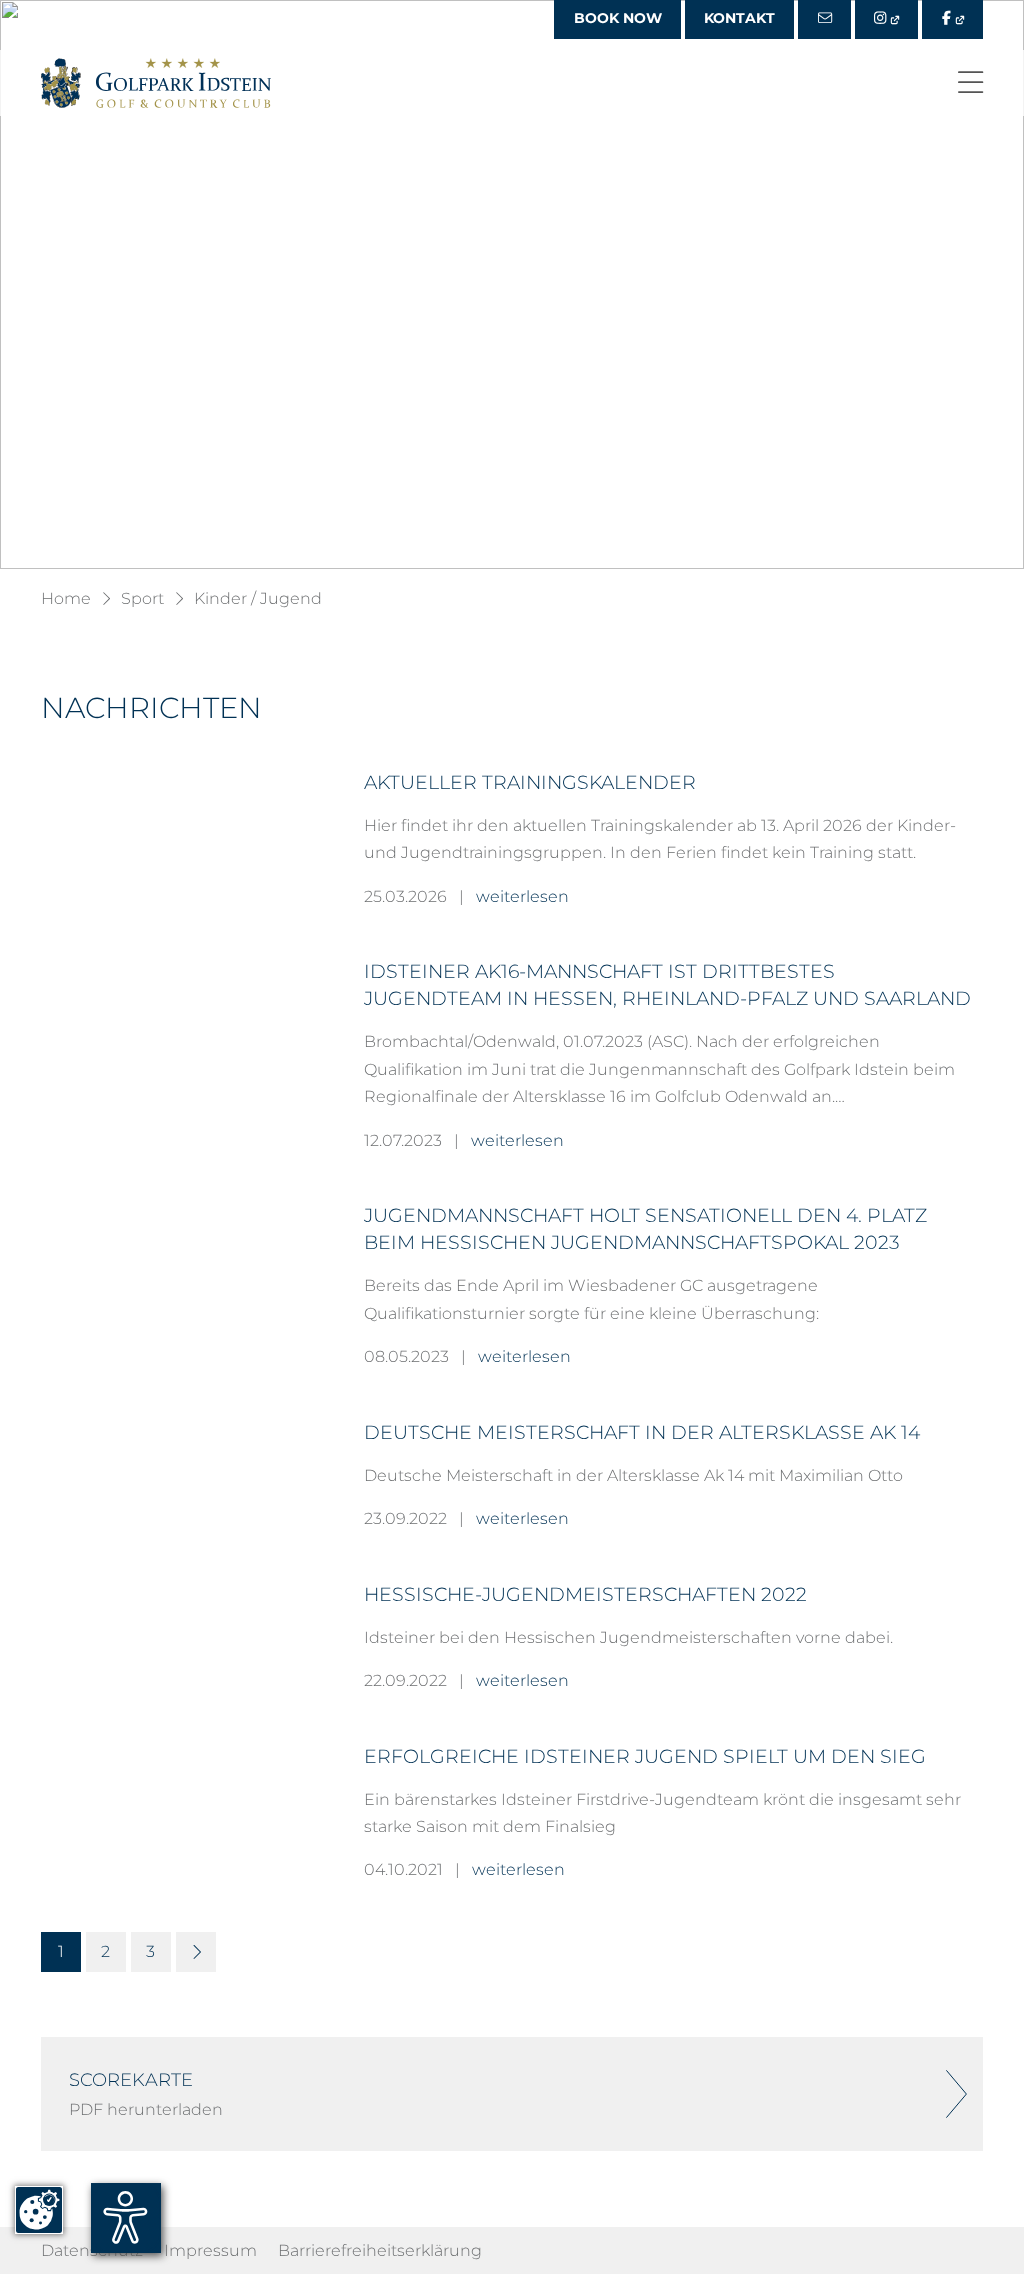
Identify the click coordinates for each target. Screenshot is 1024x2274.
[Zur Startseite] (156, 83)
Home (66, 598)
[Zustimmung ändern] (39, 2210)
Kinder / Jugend (258, 598)
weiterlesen (522, 896)
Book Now (618, 18)
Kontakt (739, 18)
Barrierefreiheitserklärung (380, 2250)
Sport (142, 598)
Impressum (210, 2250)
